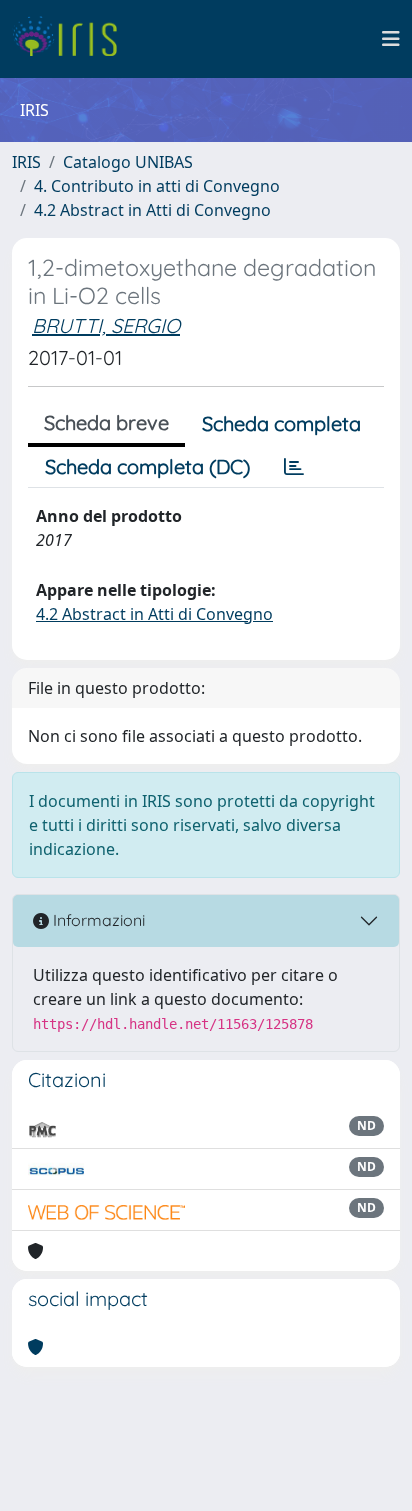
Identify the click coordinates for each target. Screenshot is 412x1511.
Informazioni (97, 920)
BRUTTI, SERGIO (106, 325)
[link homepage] (72, 39)
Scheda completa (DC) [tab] (147, 466)
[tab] (294, 467)
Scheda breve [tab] (106, 422)
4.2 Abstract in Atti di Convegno (152, 210)
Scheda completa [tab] (281, 423)
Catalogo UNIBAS (128, 162)
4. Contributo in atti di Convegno (157, 186)
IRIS (26, 162)
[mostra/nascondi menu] (391, 39)
